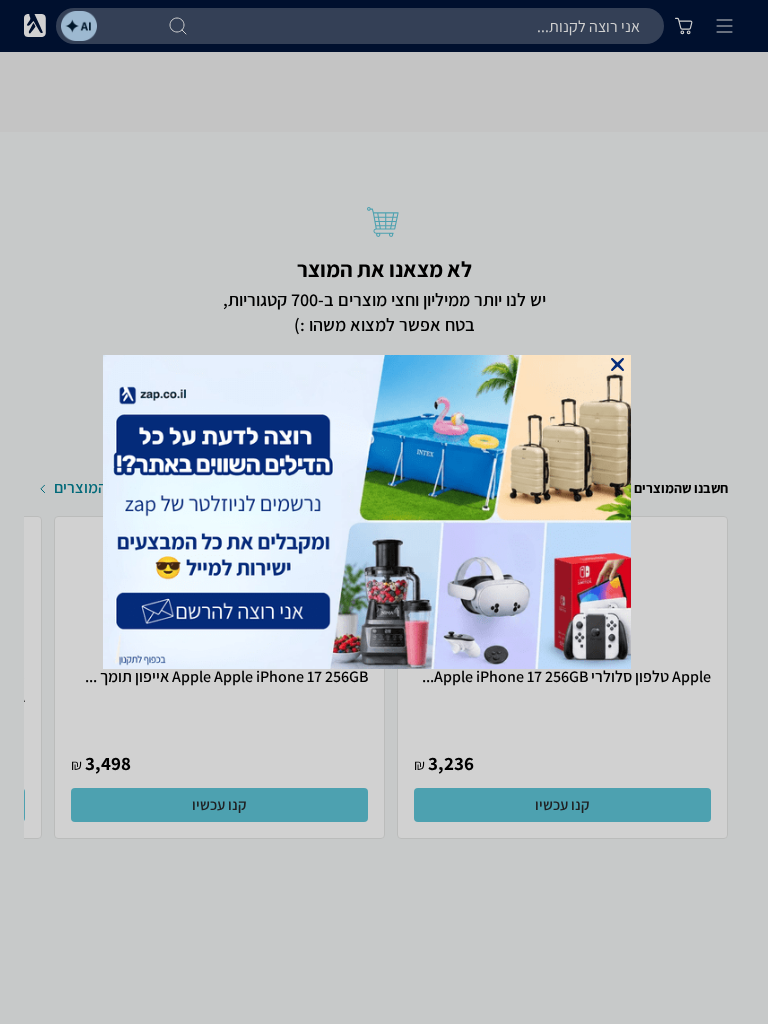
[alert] (384, 512)
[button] (617, 364)
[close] (617, 364)
